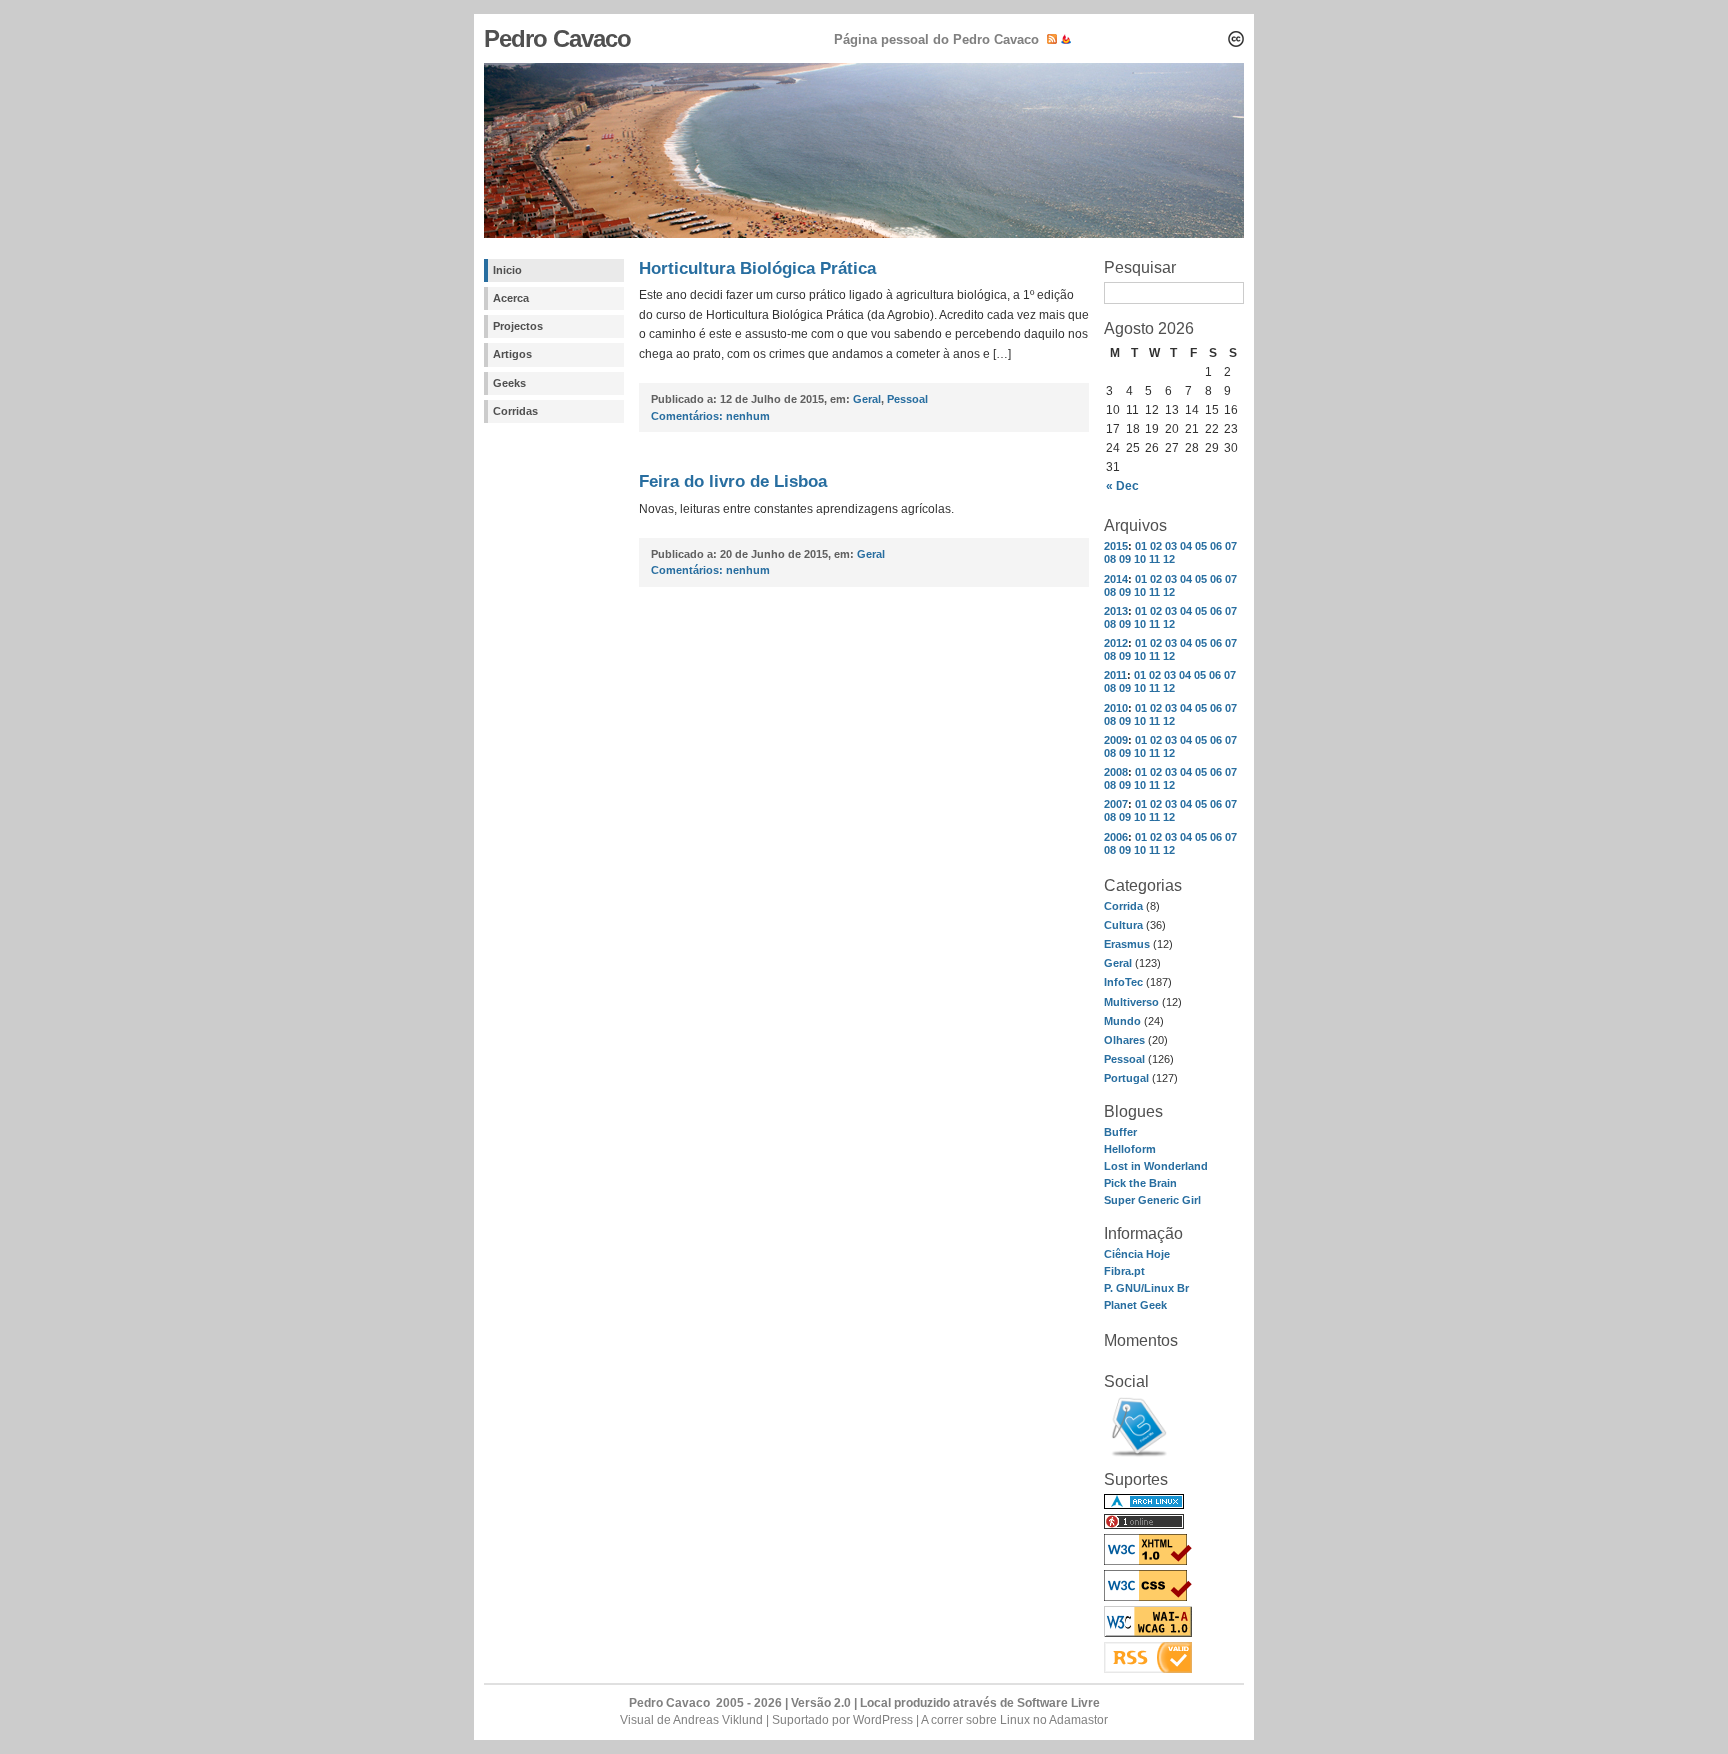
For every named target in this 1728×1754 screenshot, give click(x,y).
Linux (1015, 1720)
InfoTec (1123, 982)
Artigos (512, 354)
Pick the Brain (1140, 1183)
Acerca (511, 298)
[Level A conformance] (1148, 1633)
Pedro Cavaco (557, 38)
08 (1110, 559)
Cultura (1123, 925)
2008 (1116, 772)
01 (1141, 546)
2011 (1115, 675)
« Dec (1122, 486)
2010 (1116, 708)
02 (1156, 546)
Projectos (518, 326)
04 (1186, 546)
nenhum (710, 416)
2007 (1116, 804)
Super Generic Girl (1152, 1200)
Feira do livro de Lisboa (733, 481)
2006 (1116, 837)
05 (1201, 546)
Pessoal (1124, 1059)
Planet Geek (1135, 1305)
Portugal (1126, 1078)
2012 (1116, 643)
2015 (1116, 546)
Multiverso (1131, 1002)
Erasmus (1127, 944)
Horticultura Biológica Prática (757, 268)
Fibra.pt (1124, 1271)
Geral (1118, 963)
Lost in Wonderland (1156, 1166)
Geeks (509, 383)
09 (1125, 559)
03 (1171, 546)
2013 (1116, 611)
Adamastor (1078, 1720)
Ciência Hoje (1137, 1254)
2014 (1116, 579)
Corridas (515, 411)
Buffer (1120, 1132)
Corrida (1123, 906)
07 (1231, 546)
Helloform (1130, 1149)
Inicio (507, 270)
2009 (1116, 740)
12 (1169, 559)
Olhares (1124, 1040)
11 (1154, 559)
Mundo (1122, 1021)
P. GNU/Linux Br (1146, 1288)
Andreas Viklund (718, 1720)
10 (1140, 559)
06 (1216, 546)
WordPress (883, 1720)
